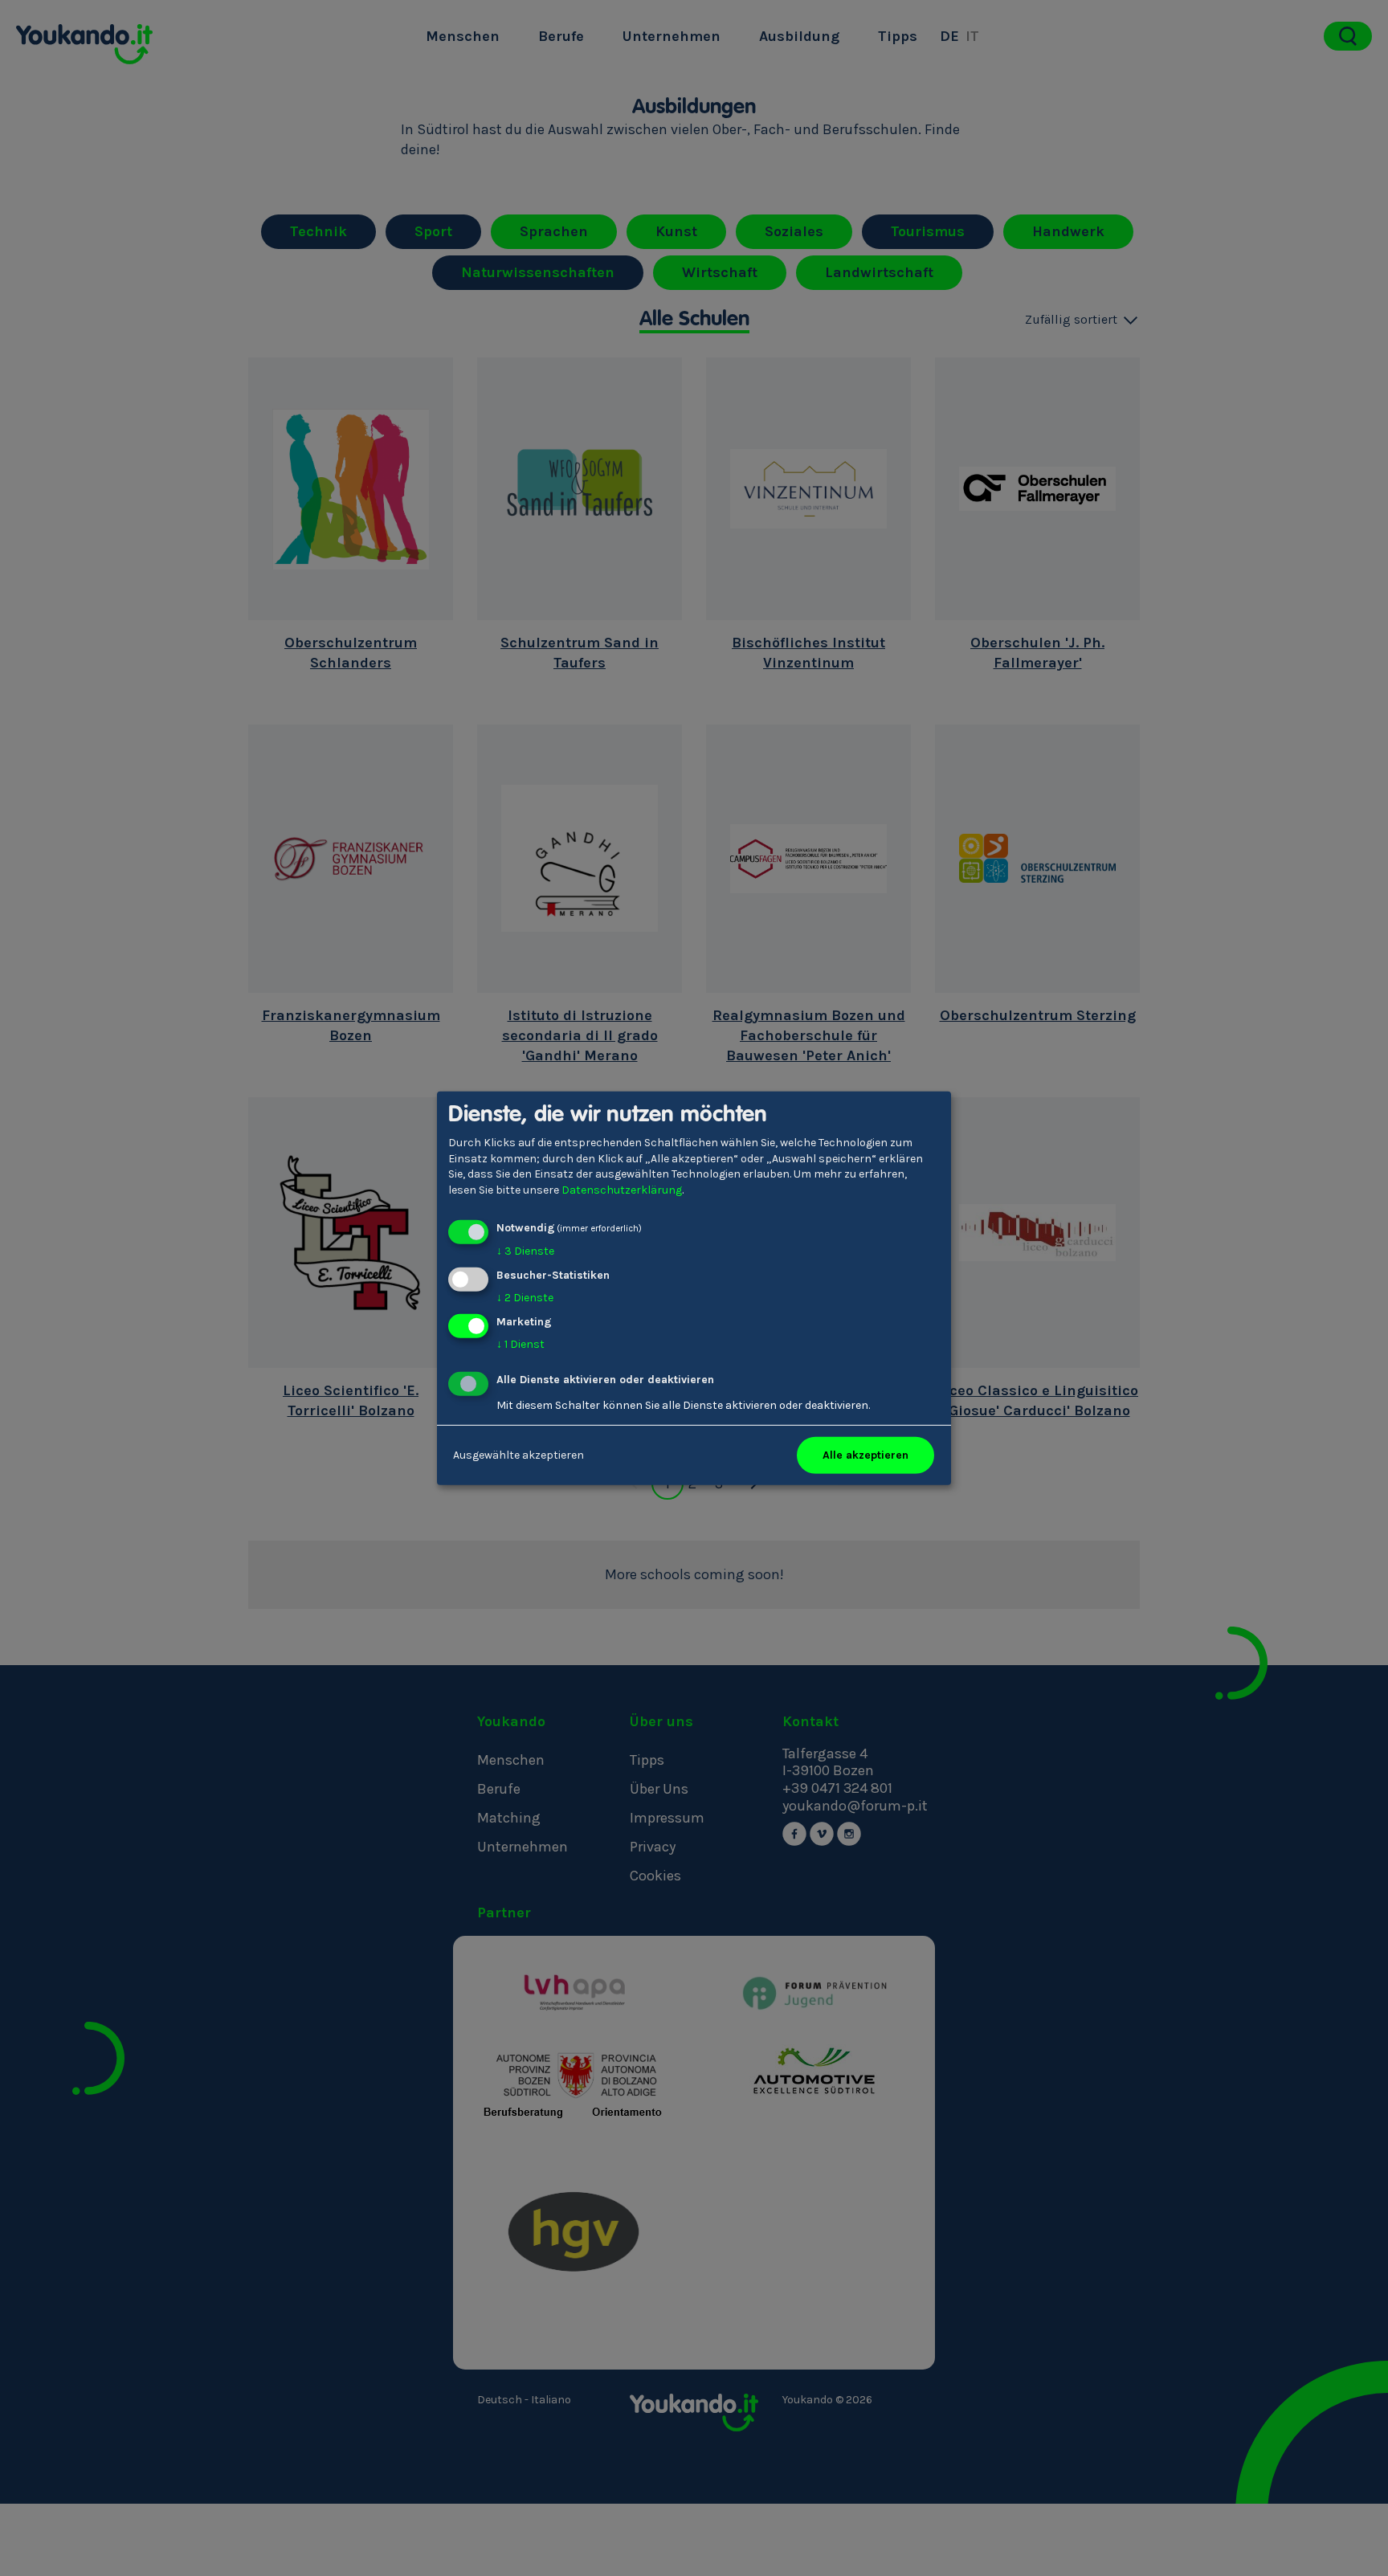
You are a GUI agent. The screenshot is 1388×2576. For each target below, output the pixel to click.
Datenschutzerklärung (622, 1190)
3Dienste (525, 1251)
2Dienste (525, 1298)
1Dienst (520, 1344)
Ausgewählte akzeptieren (518, 1455)
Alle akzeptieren (865, 1455)
